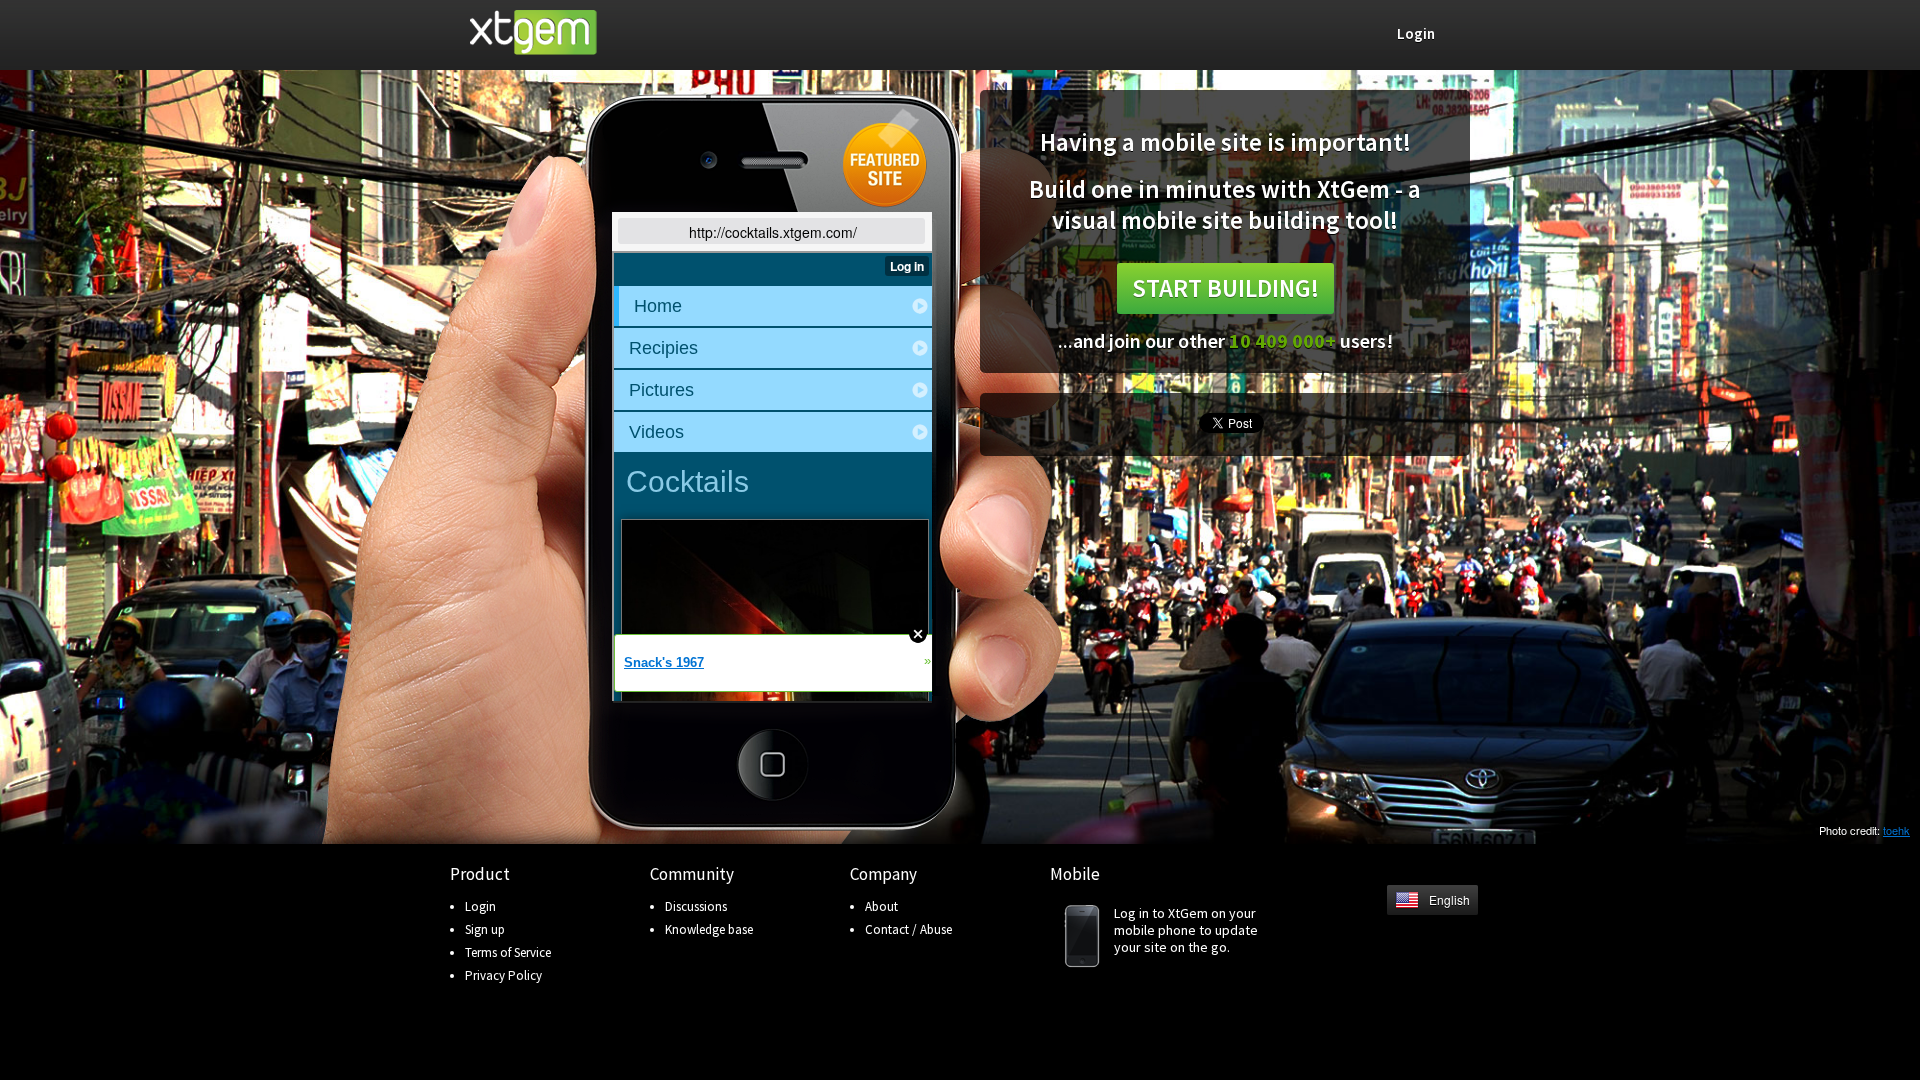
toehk (1896, 830)
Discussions (696, 906)
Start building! (1225, 288)
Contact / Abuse (908, 929)
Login (480, 906)
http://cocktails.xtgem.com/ (773, 232)
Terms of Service (508, 952)
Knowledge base (709, 929)
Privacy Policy (503, 975)
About (881, 906)
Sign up (485, 929)
